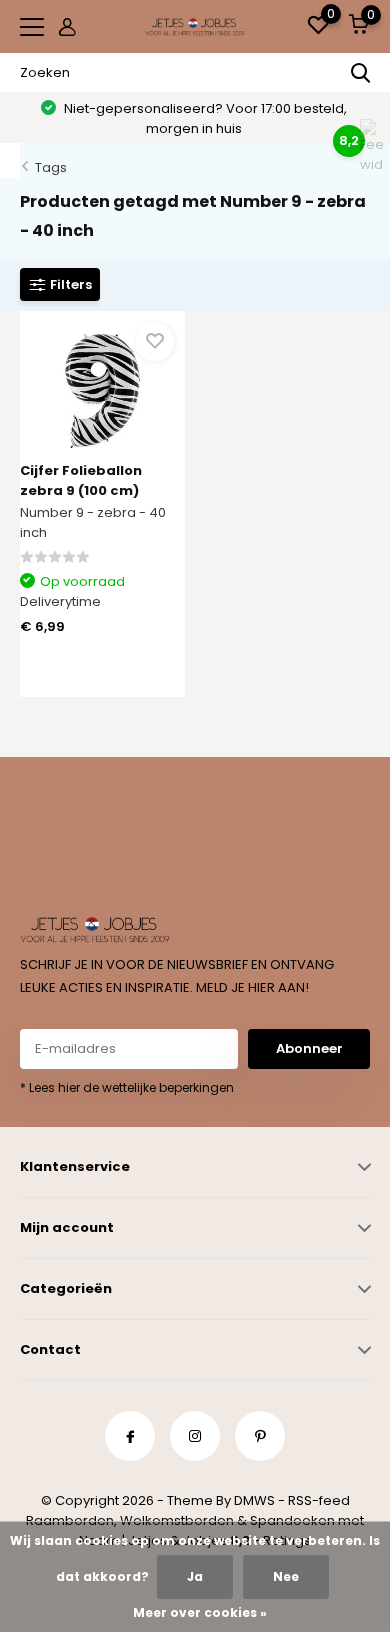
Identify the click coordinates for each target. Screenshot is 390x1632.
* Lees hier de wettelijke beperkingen (127, 1087)
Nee (286, 1576)
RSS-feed (319, 1500)
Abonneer (309, 1048)
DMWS (254, 1500)
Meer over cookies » (200, 1612)
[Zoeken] (361, 73)
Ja (195, 1576)
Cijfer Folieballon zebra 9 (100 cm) (81, 480)
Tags (51, 167)
